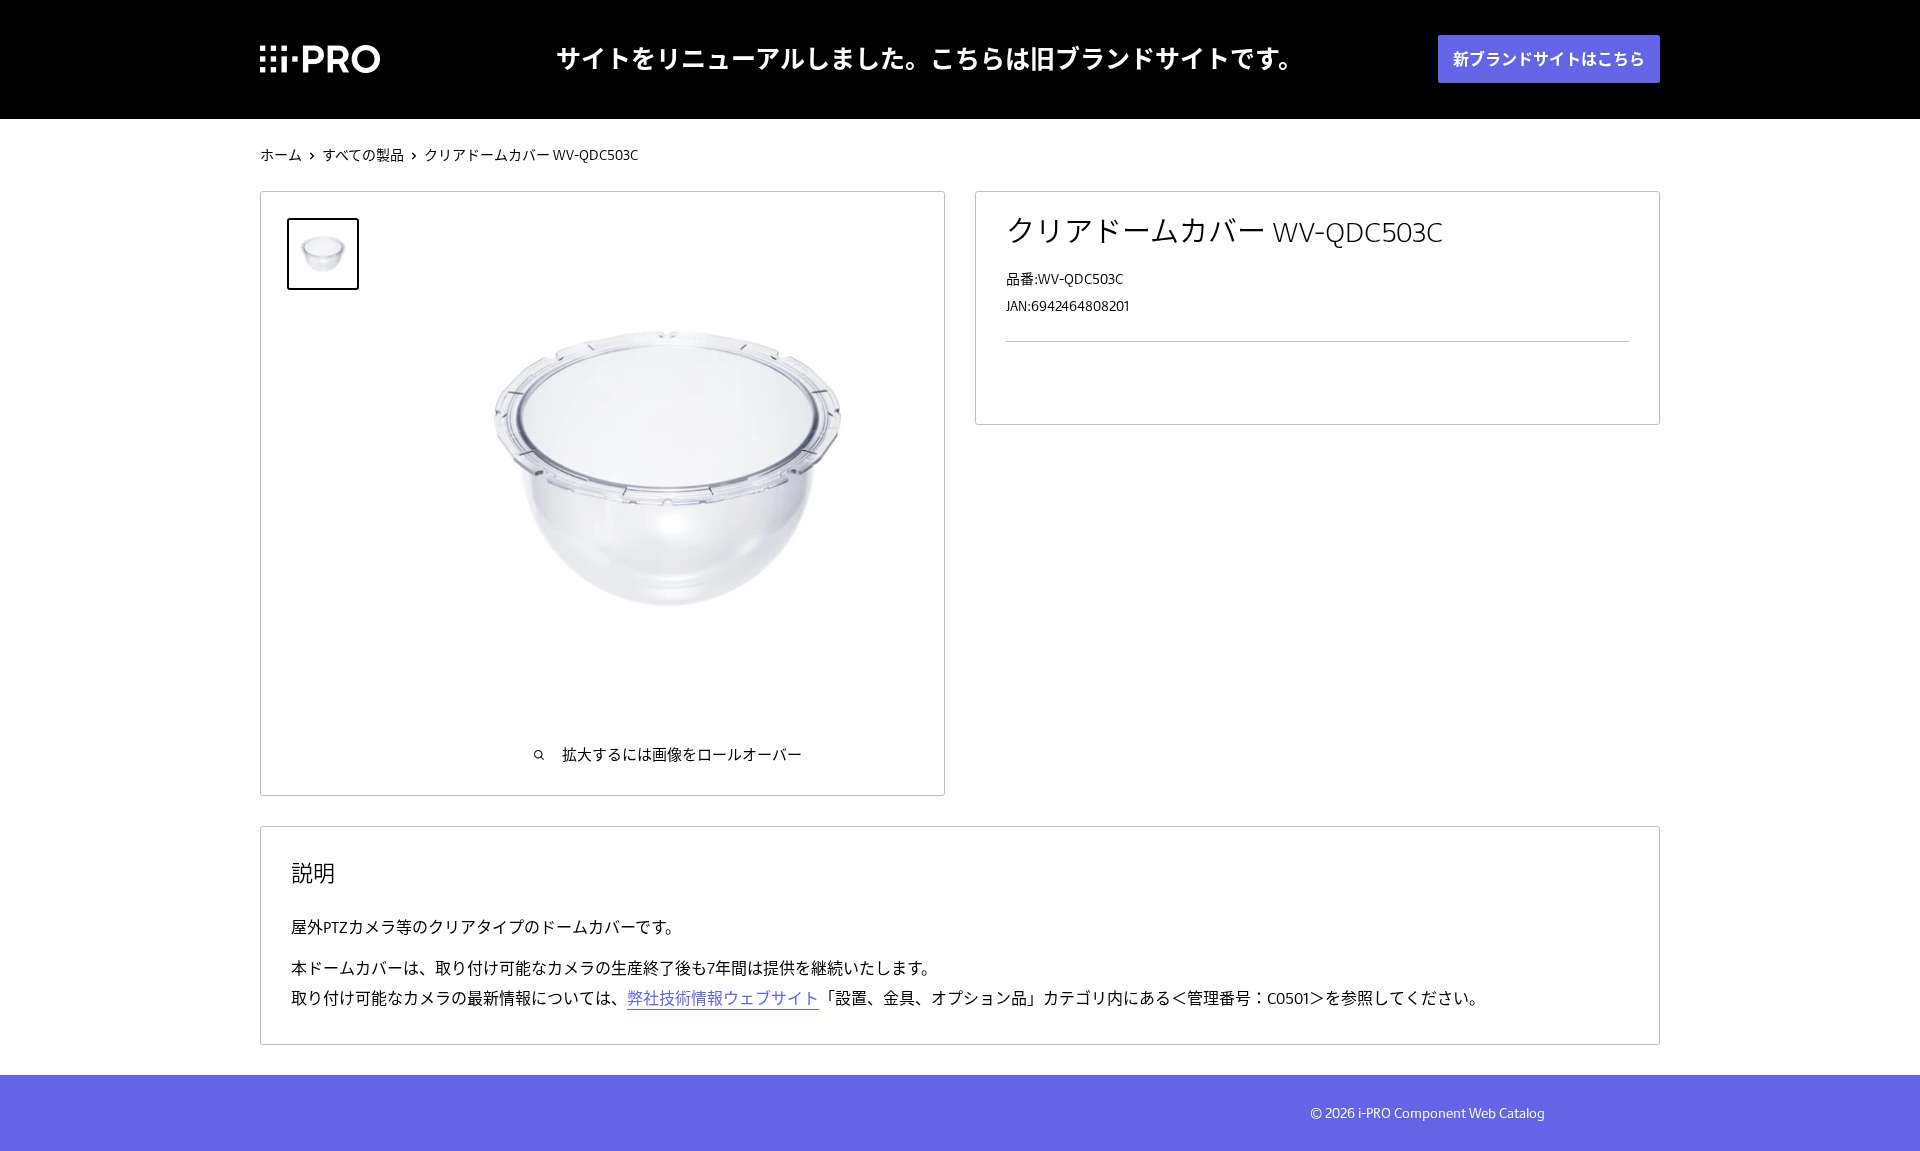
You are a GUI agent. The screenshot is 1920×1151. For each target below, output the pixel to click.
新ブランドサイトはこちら (1549, 59)
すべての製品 (363, 155)
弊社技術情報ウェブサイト (723, 998)
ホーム (281, 155)
